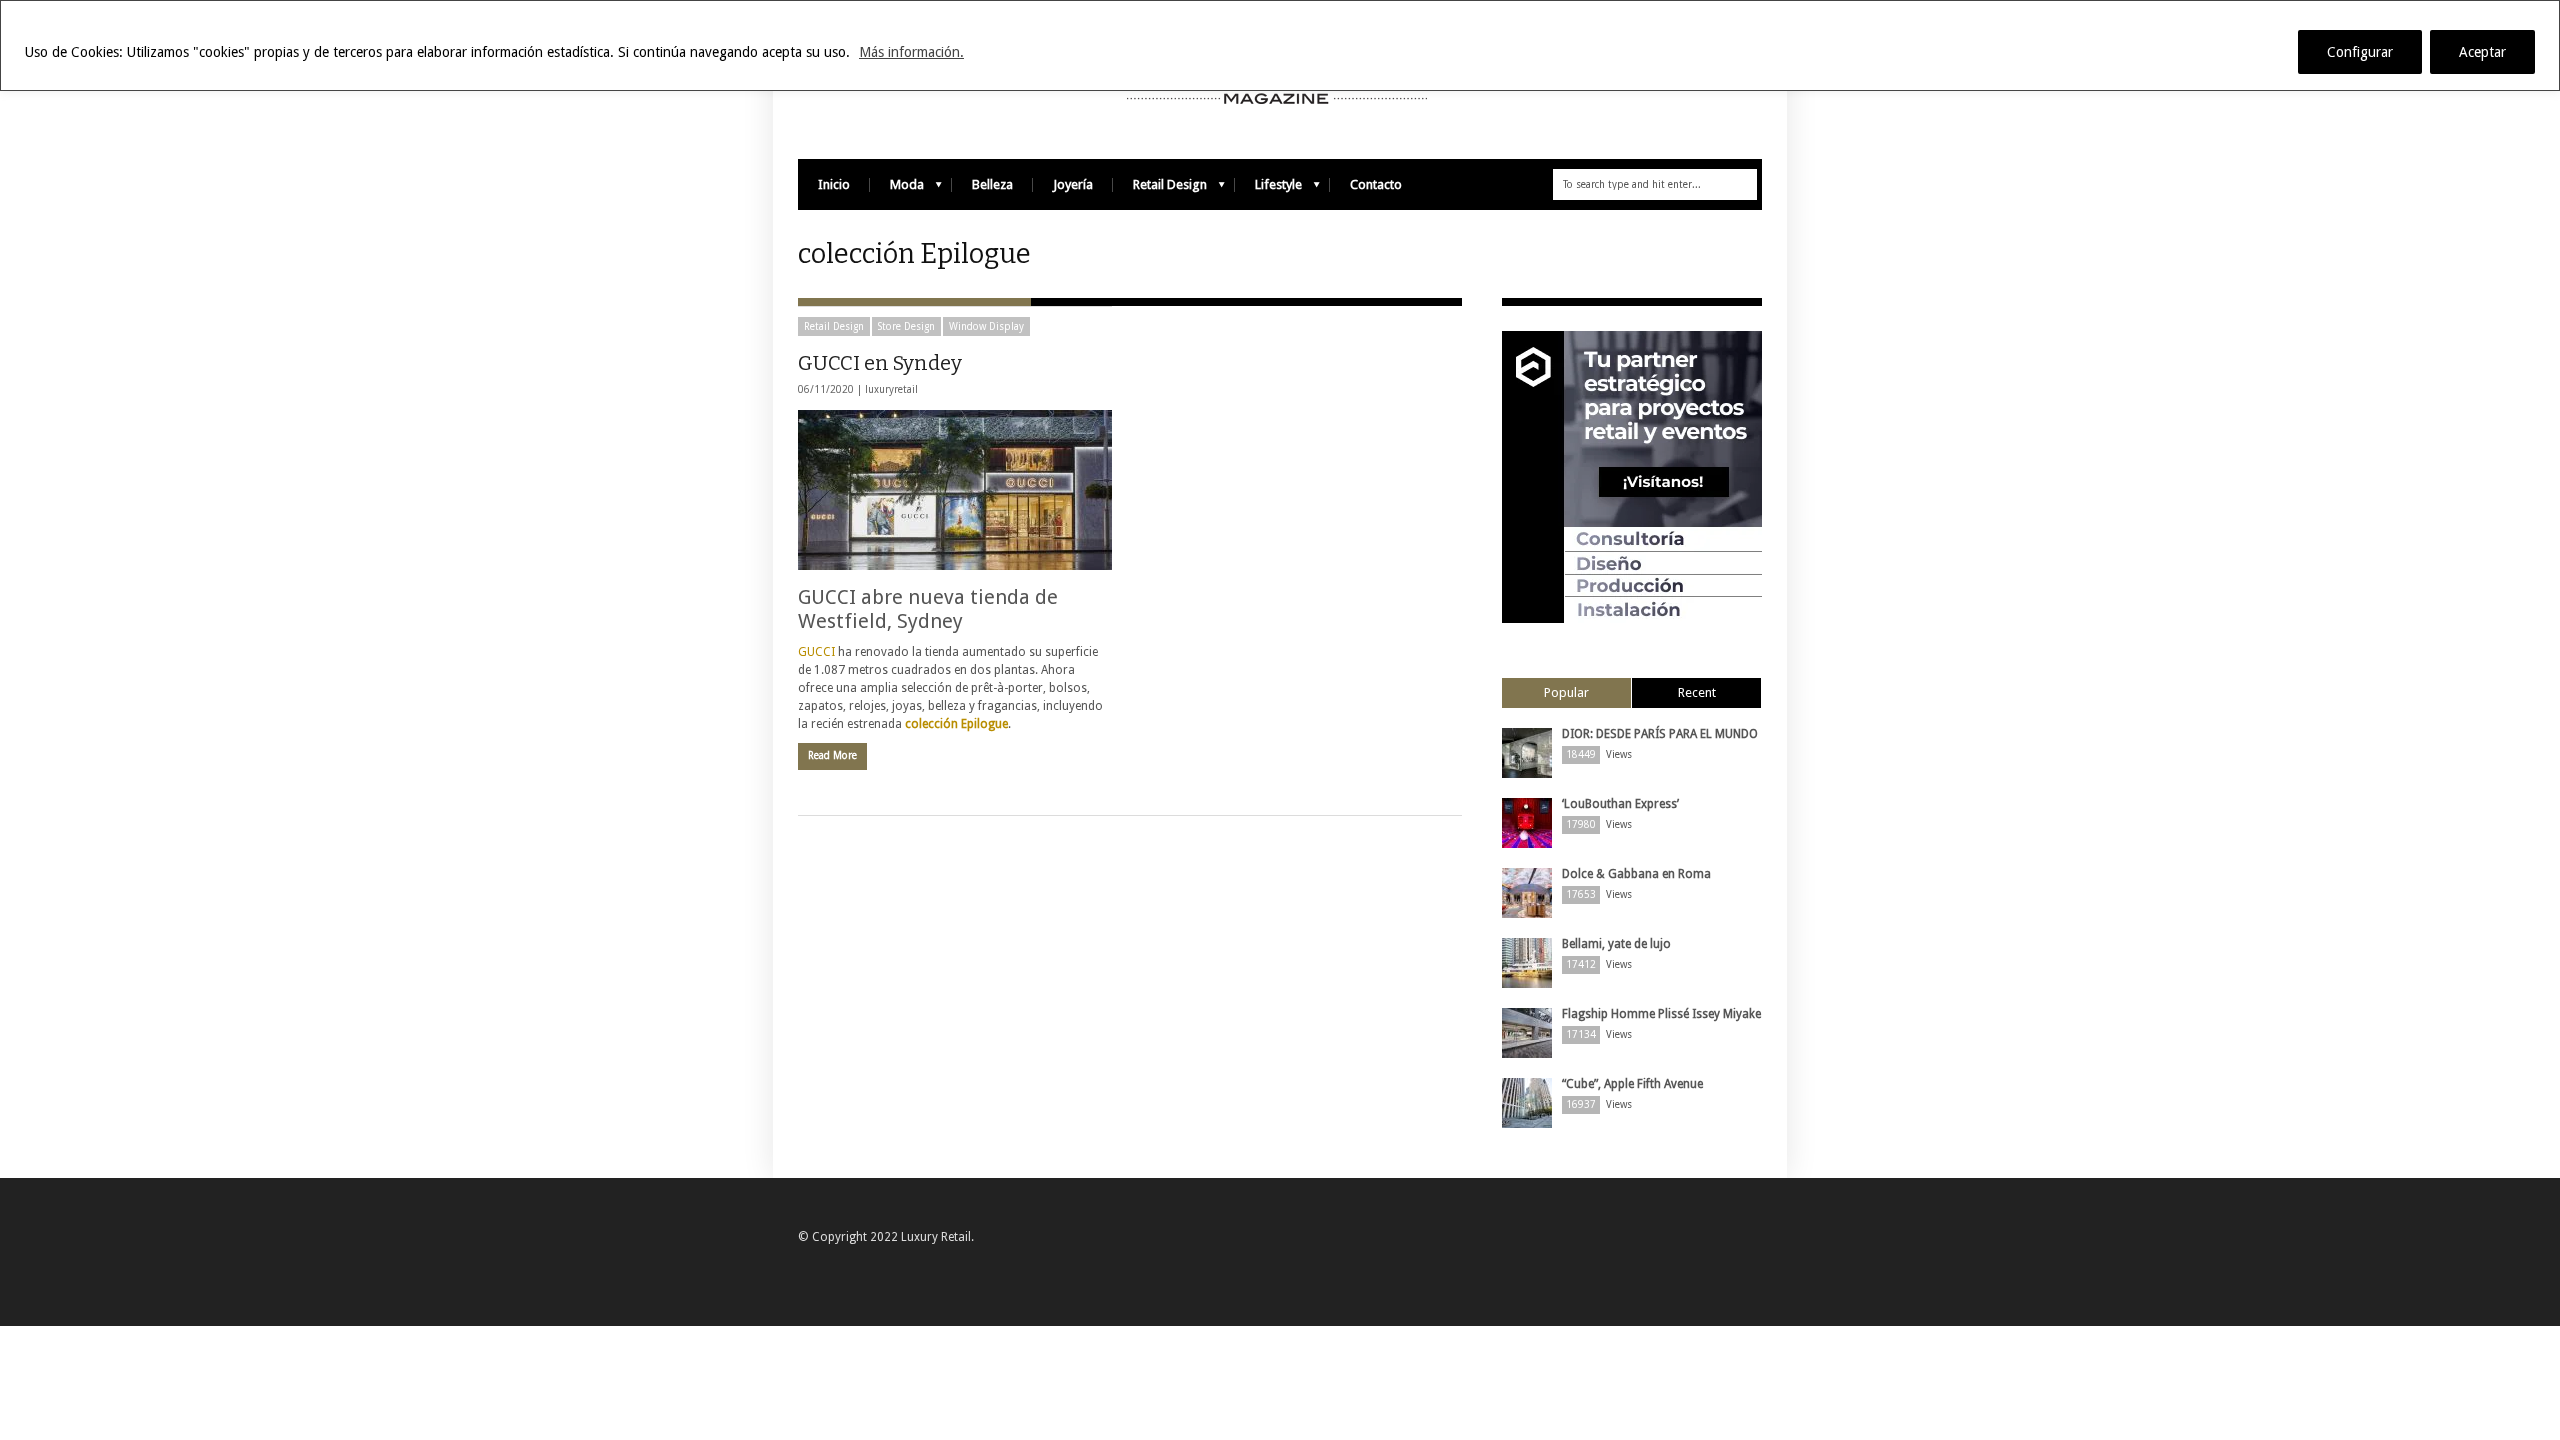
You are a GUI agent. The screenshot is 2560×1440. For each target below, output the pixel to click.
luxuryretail (891, 389)
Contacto (1376, 184)
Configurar (2360, 52)
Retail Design (1160, 189)
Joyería (1073, 184)
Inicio (834, 184)
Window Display (986, 326)
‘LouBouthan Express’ (1620, 804)
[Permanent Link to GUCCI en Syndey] (955, 490)
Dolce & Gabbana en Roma (1636, 874)
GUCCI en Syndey (880, 363)
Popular (1566, 692)
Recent (1697, 692)
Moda (897, 189)
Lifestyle (1268, 189)
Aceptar (2482, 52)
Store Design (906, 326)
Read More (832, 755)
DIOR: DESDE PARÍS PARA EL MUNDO (1660, 734)
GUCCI (818, 652)
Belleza (992, 184)
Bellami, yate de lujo (1616, 944)
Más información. (911, 52)
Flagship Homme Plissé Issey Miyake (1661, 1014)
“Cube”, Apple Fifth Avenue (1632, 1084)
